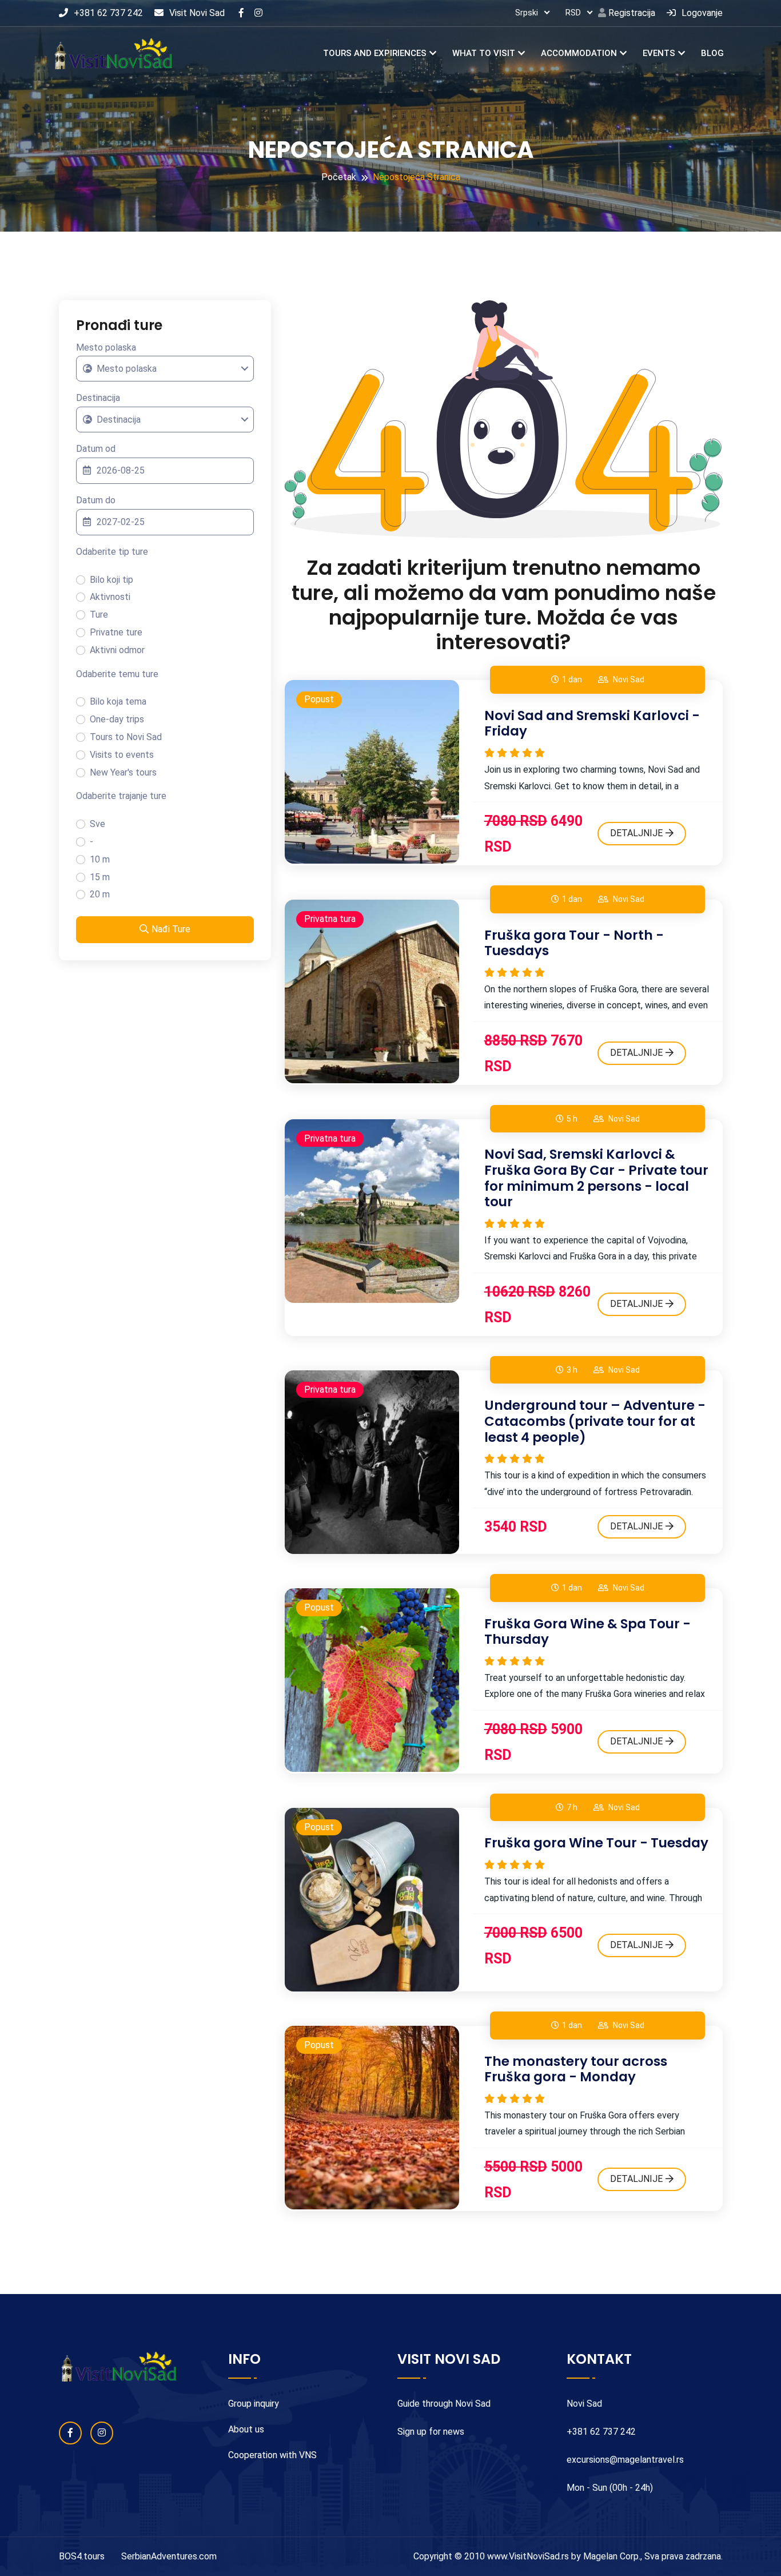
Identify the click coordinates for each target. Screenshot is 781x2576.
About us (246, 2429)
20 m (100, 894)
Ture (99, 615)
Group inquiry (254, 2404)
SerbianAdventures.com (169, 2556)
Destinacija (98, 398)
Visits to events (122, 755)
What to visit (484, 53)
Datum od (96, 449)
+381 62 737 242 (108, 13)
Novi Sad (629, 679)
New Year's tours (123, 772)
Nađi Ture (171, 929)
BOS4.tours (82, 2556)
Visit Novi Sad (197, 13)
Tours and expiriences (375, 53)
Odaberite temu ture (117, 674)
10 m (100, 859)
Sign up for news (431, 2432)
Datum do (96, 500)
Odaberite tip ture (112, 552)
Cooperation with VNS (272, 2455)
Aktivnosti (110, 597)
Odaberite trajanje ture (121, 796)
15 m (100, 877)
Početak (339, 177)
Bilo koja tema (118, 701)
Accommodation (579, 53)
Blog (712, 53)
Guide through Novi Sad (444, 2404)
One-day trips (117, 719)
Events (659, 53)
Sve (97, 824)
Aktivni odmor (117, 650)
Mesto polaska (106, 347)
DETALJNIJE (636, 833)
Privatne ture (116, 632)
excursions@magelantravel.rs (625, 2460)
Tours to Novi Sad (126, 737)
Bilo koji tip (111, 580)
